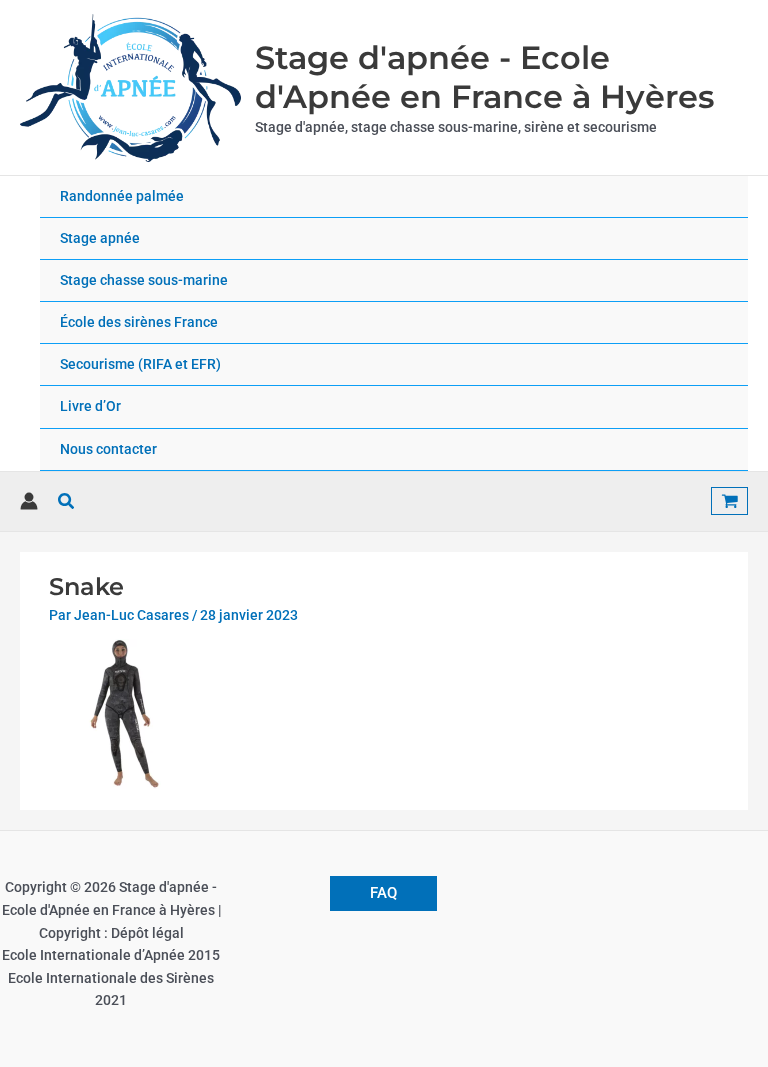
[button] (67, 501)
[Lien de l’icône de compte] (29, 501)
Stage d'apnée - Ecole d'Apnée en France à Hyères (484, 77)
